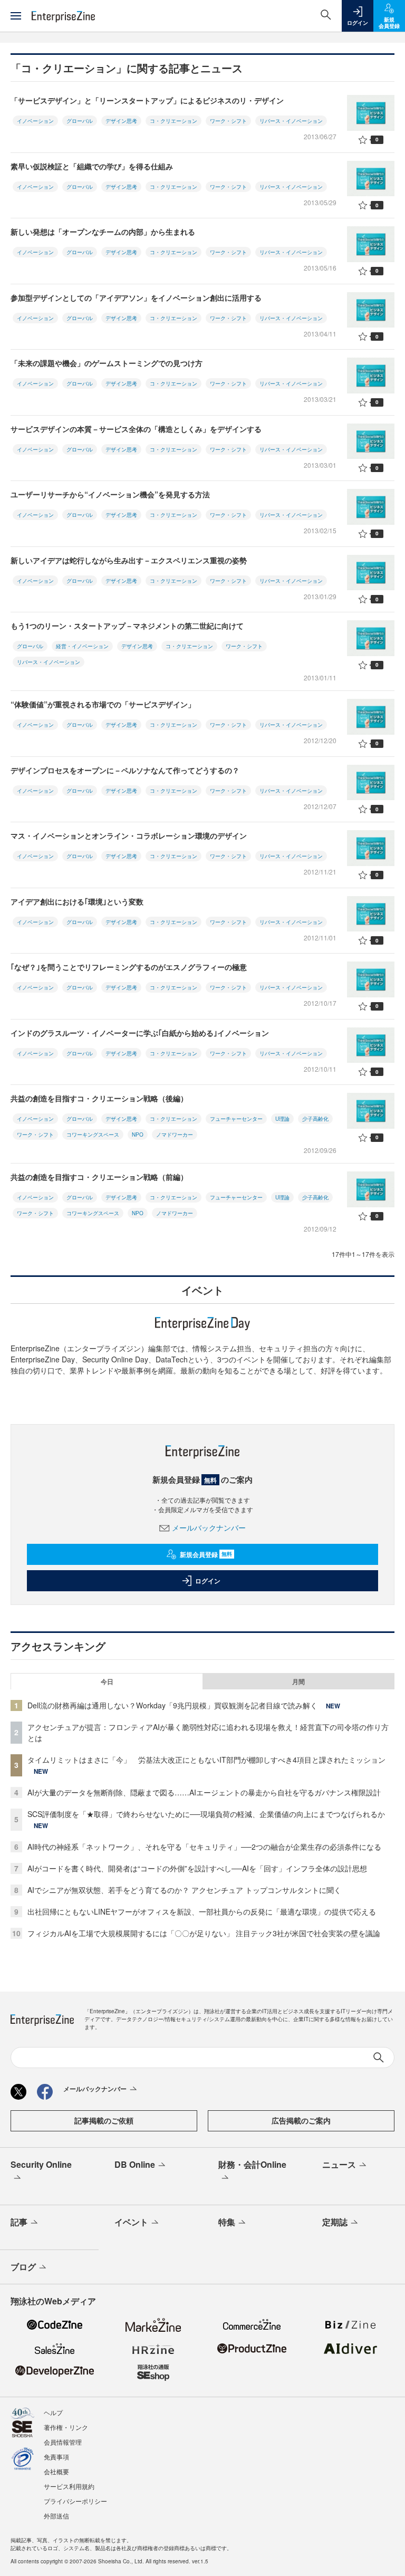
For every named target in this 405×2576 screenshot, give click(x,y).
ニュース (339, 2164)
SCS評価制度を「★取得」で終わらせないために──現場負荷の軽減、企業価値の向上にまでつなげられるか (206, 1814)
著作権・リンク (66, 2427)
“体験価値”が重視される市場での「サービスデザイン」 (103, 704)
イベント (131, 2222)
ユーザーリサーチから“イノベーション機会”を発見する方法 (110, 494)
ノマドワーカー (175, 1135)
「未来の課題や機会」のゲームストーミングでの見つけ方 (107, 363)
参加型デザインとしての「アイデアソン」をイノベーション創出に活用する (136, 297)
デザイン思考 (121, 121)
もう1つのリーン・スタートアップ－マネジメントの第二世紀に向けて (127, 626)
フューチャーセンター (236, 1119)
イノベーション (35, 121)
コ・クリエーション (173, 121)
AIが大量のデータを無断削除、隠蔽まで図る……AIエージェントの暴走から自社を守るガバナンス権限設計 (204, 1792)
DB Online (135, 2164)
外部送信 (56, 2516)
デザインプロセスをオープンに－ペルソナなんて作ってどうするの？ (125, 770)
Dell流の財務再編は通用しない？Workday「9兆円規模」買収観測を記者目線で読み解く (172, 1705)
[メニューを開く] (16, 16)
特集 (227, 2222)
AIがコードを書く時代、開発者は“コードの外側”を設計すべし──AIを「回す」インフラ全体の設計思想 (197, 1868)
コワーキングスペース (93, 1135)
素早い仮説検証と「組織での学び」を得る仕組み (92, 166)
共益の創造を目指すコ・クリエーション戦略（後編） (99, 1098)
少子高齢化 (315, 1119)
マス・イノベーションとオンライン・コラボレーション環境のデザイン (132, 835)
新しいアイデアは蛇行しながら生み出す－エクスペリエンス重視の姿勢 (129, 560)
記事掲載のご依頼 (104, 2120)
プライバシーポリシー (75, 2501)
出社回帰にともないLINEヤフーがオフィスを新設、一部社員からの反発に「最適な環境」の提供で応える (202, 1911)
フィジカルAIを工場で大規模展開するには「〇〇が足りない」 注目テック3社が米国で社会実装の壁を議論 (204, 1933)
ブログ (23, 2267)
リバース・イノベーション (291, 121)
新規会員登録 (206, 1554)
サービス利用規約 (69, 2486)
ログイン (208, 1581)
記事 (19, 2222)
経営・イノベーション (82, 646)
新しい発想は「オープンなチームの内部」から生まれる (103, 232)
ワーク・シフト (228, 121)
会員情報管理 (63, 2442)
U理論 (282, 1119)
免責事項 (56, 2457)
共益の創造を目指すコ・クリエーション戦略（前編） (103, 1177)
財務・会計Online (252, 2164)
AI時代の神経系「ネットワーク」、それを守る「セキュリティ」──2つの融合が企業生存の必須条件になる (204, 1847)
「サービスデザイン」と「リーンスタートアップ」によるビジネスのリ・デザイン (147, 100)
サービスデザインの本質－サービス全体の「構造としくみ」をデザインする (140, 429)
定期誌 (335, 2222)
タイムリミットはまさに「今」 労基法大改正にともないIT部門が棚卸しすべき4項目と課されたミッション (206, 1760)
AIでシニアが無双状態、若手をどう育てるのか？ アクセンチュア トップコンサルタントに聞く (184, 1890)
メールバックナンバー (209, 1527)
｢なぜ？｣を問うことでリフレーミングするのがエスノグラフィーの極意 (129, 967)
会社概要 (56, 2471)
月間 (298, 1681)
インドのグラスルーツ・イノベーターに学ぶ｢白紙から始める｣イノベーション (140, 1033)
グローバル (80, 121)
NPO (138, 1135)
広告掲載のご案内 (301, 2120)
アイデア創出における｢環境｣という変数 (77, 901)
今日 (107, 1681)
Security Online (41, 2164)
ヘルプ (53, 2412)
